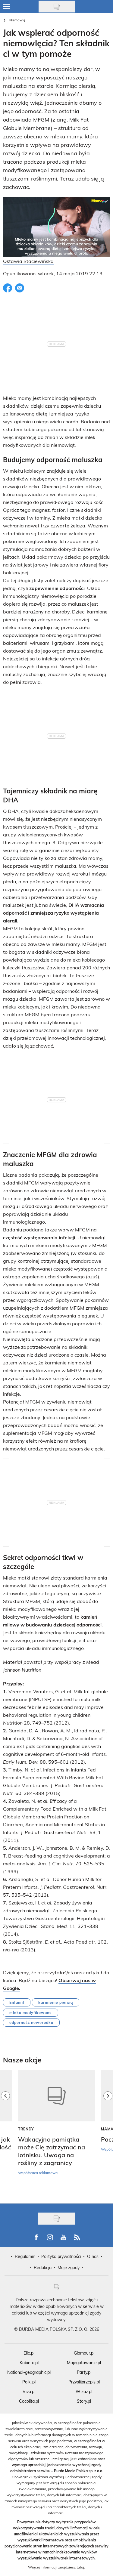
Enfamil (17, 2002)
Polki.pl (29, 2382)
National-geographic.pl (29, 2372)
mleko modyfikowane (31, 2012)
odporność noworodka (31, 2022)
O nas (93, 2256)
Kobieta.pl (29, 2363)
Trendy (26, 2129)
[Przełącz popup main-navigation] (7, 7)
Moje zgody (69, 2267)
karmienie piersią (56, 2002)
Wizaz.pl (84, 2391)
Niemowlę (17, 20)
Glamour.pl (84, 2353)
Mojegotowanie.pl (84, 2363)
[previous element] (5, 2134)
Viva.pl (29, 2391)
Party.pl (84, 2372)
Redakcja (43, 2267)
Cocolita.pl (29, 2401)
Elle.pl (29, 2353)
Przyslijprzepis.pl (84, 2382)
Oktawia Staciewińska (28, 261)
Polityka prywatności (61, 2256)
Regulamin (25, 2256)
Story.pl (84, 2401)
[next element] (108, 2134)
